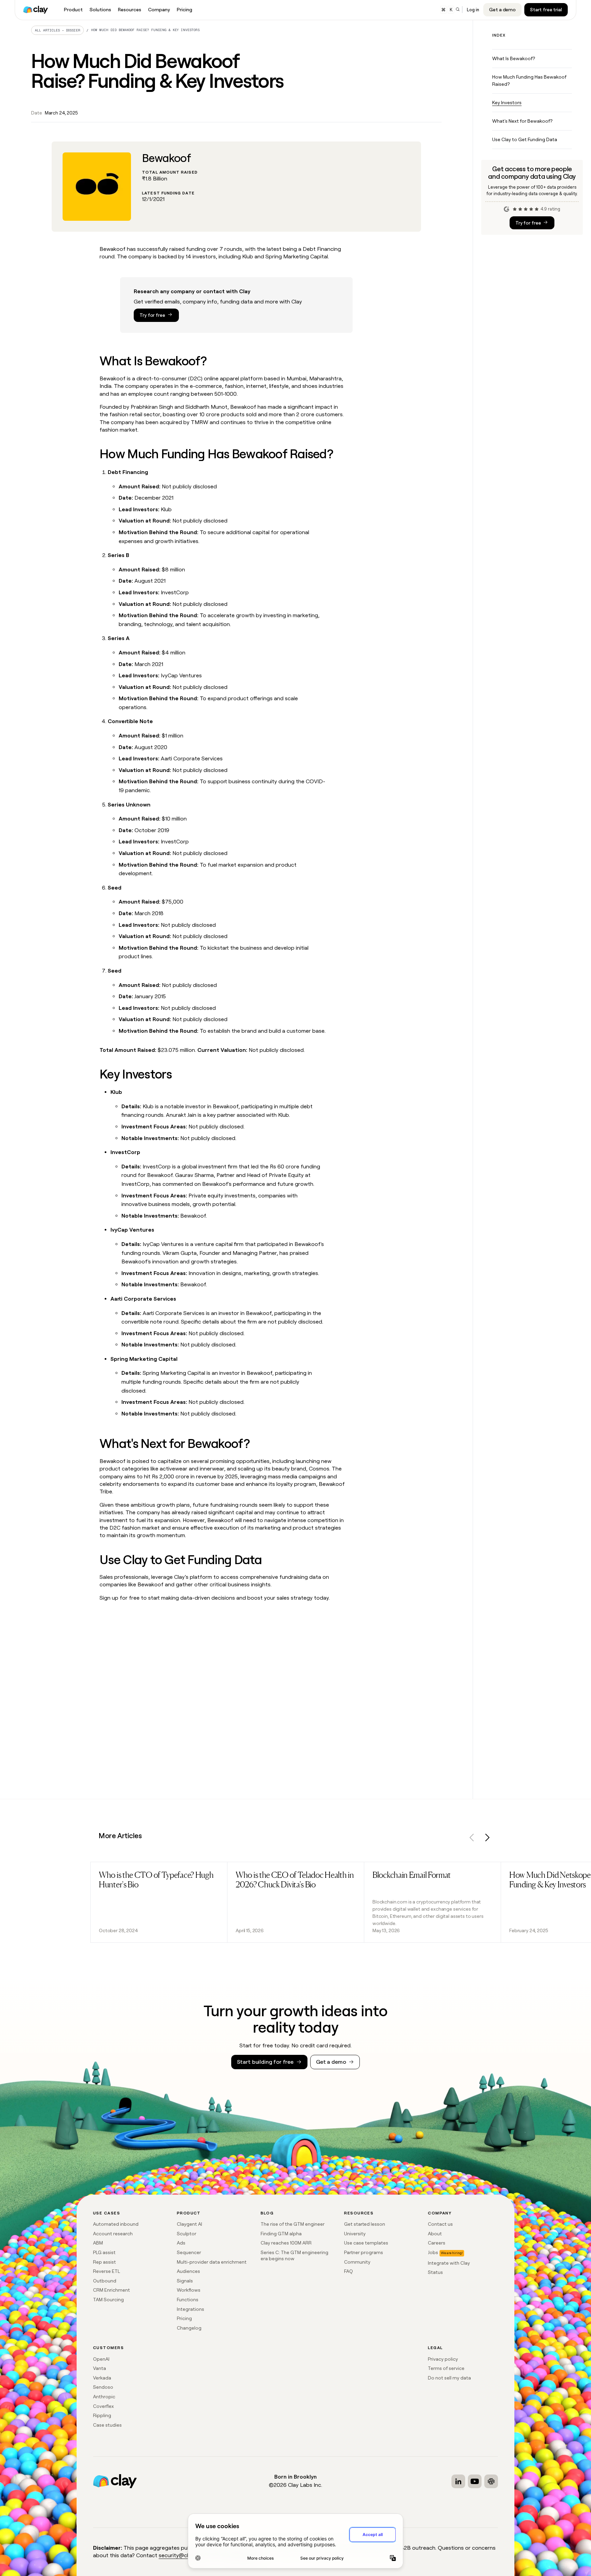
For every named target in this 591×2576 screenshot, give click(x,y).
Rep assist (104, 2262)
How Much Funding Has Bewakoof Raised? (529, 80)
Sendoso (103, 2387)
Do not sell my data (449, 2378)
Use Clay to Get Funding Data (525, 139)
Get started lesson (365, 2224)
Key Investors (507, 103)
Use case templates (366, 2243)
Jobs (433, 2252)
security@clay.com (182, 2555)
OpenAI (101, 2359)
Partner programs (364, 2252)
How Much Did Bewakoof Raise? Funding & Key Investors (145, 30)
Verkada (102, 2378)
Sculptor (187, 2234)
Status (435, 2272)
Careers (437, 2243)
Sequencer (189, 2252)
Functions (188, 2300)
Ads (181, 2243)
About (435, 2234)
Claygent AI (189, 2224)
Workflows (189, 2290)
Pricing (184, 2318)
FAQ (349, 2271)
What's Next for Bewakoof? (522, 121)
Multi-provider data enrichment (212, 2262)
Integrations (191, 2309)
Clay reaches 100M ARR (286, 2243)
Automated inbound (116, 2224)
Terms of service (446, 2368)
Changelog (189, 2328)
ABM (98, 2243)
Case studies (107, 2425)
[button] (472, 1839)
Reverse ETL (107, 2271)
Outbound (105, 2281)
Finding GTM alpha (281, 2234)
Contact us (440, 2224)
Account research (113, 2234)
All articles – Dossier (58, 30)
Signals (185, 2281)
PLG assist (104, 2252)
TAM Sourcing (108, 2300)
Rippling (102, 2415)
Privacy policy (443, 2359)
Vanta (100, 2368)
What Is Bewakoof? (514, 58)
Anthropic (104, 2397)
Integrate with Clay (449, 2263)
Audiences (188, 2271)
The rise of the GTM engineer (293, 2224)
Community (357, 2262)
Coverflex (103, 2406)
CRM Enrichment (111, 2290)
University (355, 2234)
